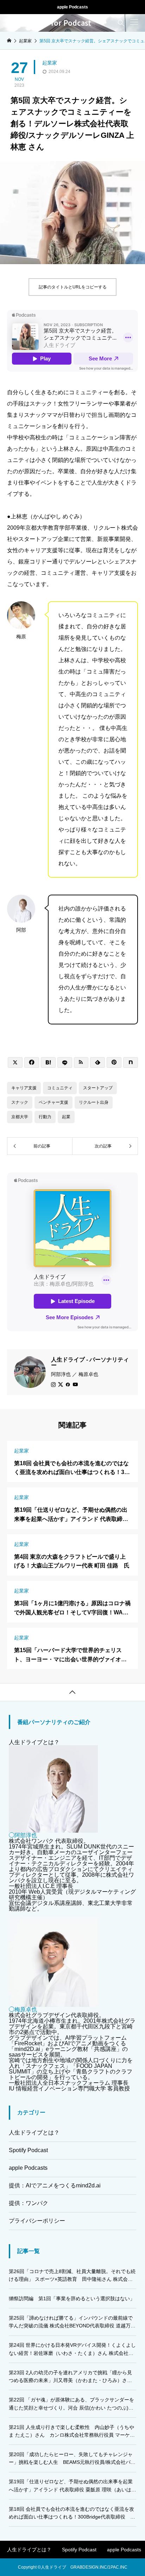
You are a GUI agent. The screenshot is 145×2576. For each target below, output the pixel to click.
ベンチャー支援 (53, 1102)
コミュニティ (60, 1088)
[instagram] (53, 1384)
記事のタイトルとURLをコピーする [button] (73, 287)
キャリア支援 (24, 1088)
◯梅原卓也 (23, 2009)
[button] (134, 22)
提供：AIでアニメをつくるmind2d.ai (55, 2185)
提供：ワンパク (29, 2203)
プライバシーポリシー (37, 2221)
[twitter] (61, 1384)
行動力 (45, 1117)
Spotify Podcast (28, 2150)
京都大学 (20, 1117)
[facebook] (68, 1384)
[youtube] (75, 1384)
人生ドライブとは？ (34, 1742)
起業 (66, 1117)
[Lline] (65, 1062)
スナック (20, 1102)
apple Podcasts (72, 7)
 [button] (72, 1692)
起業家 (50, 63)
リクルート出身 (94, 1102)
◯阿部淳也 (23, 1835)
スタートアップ (98, 1088)
